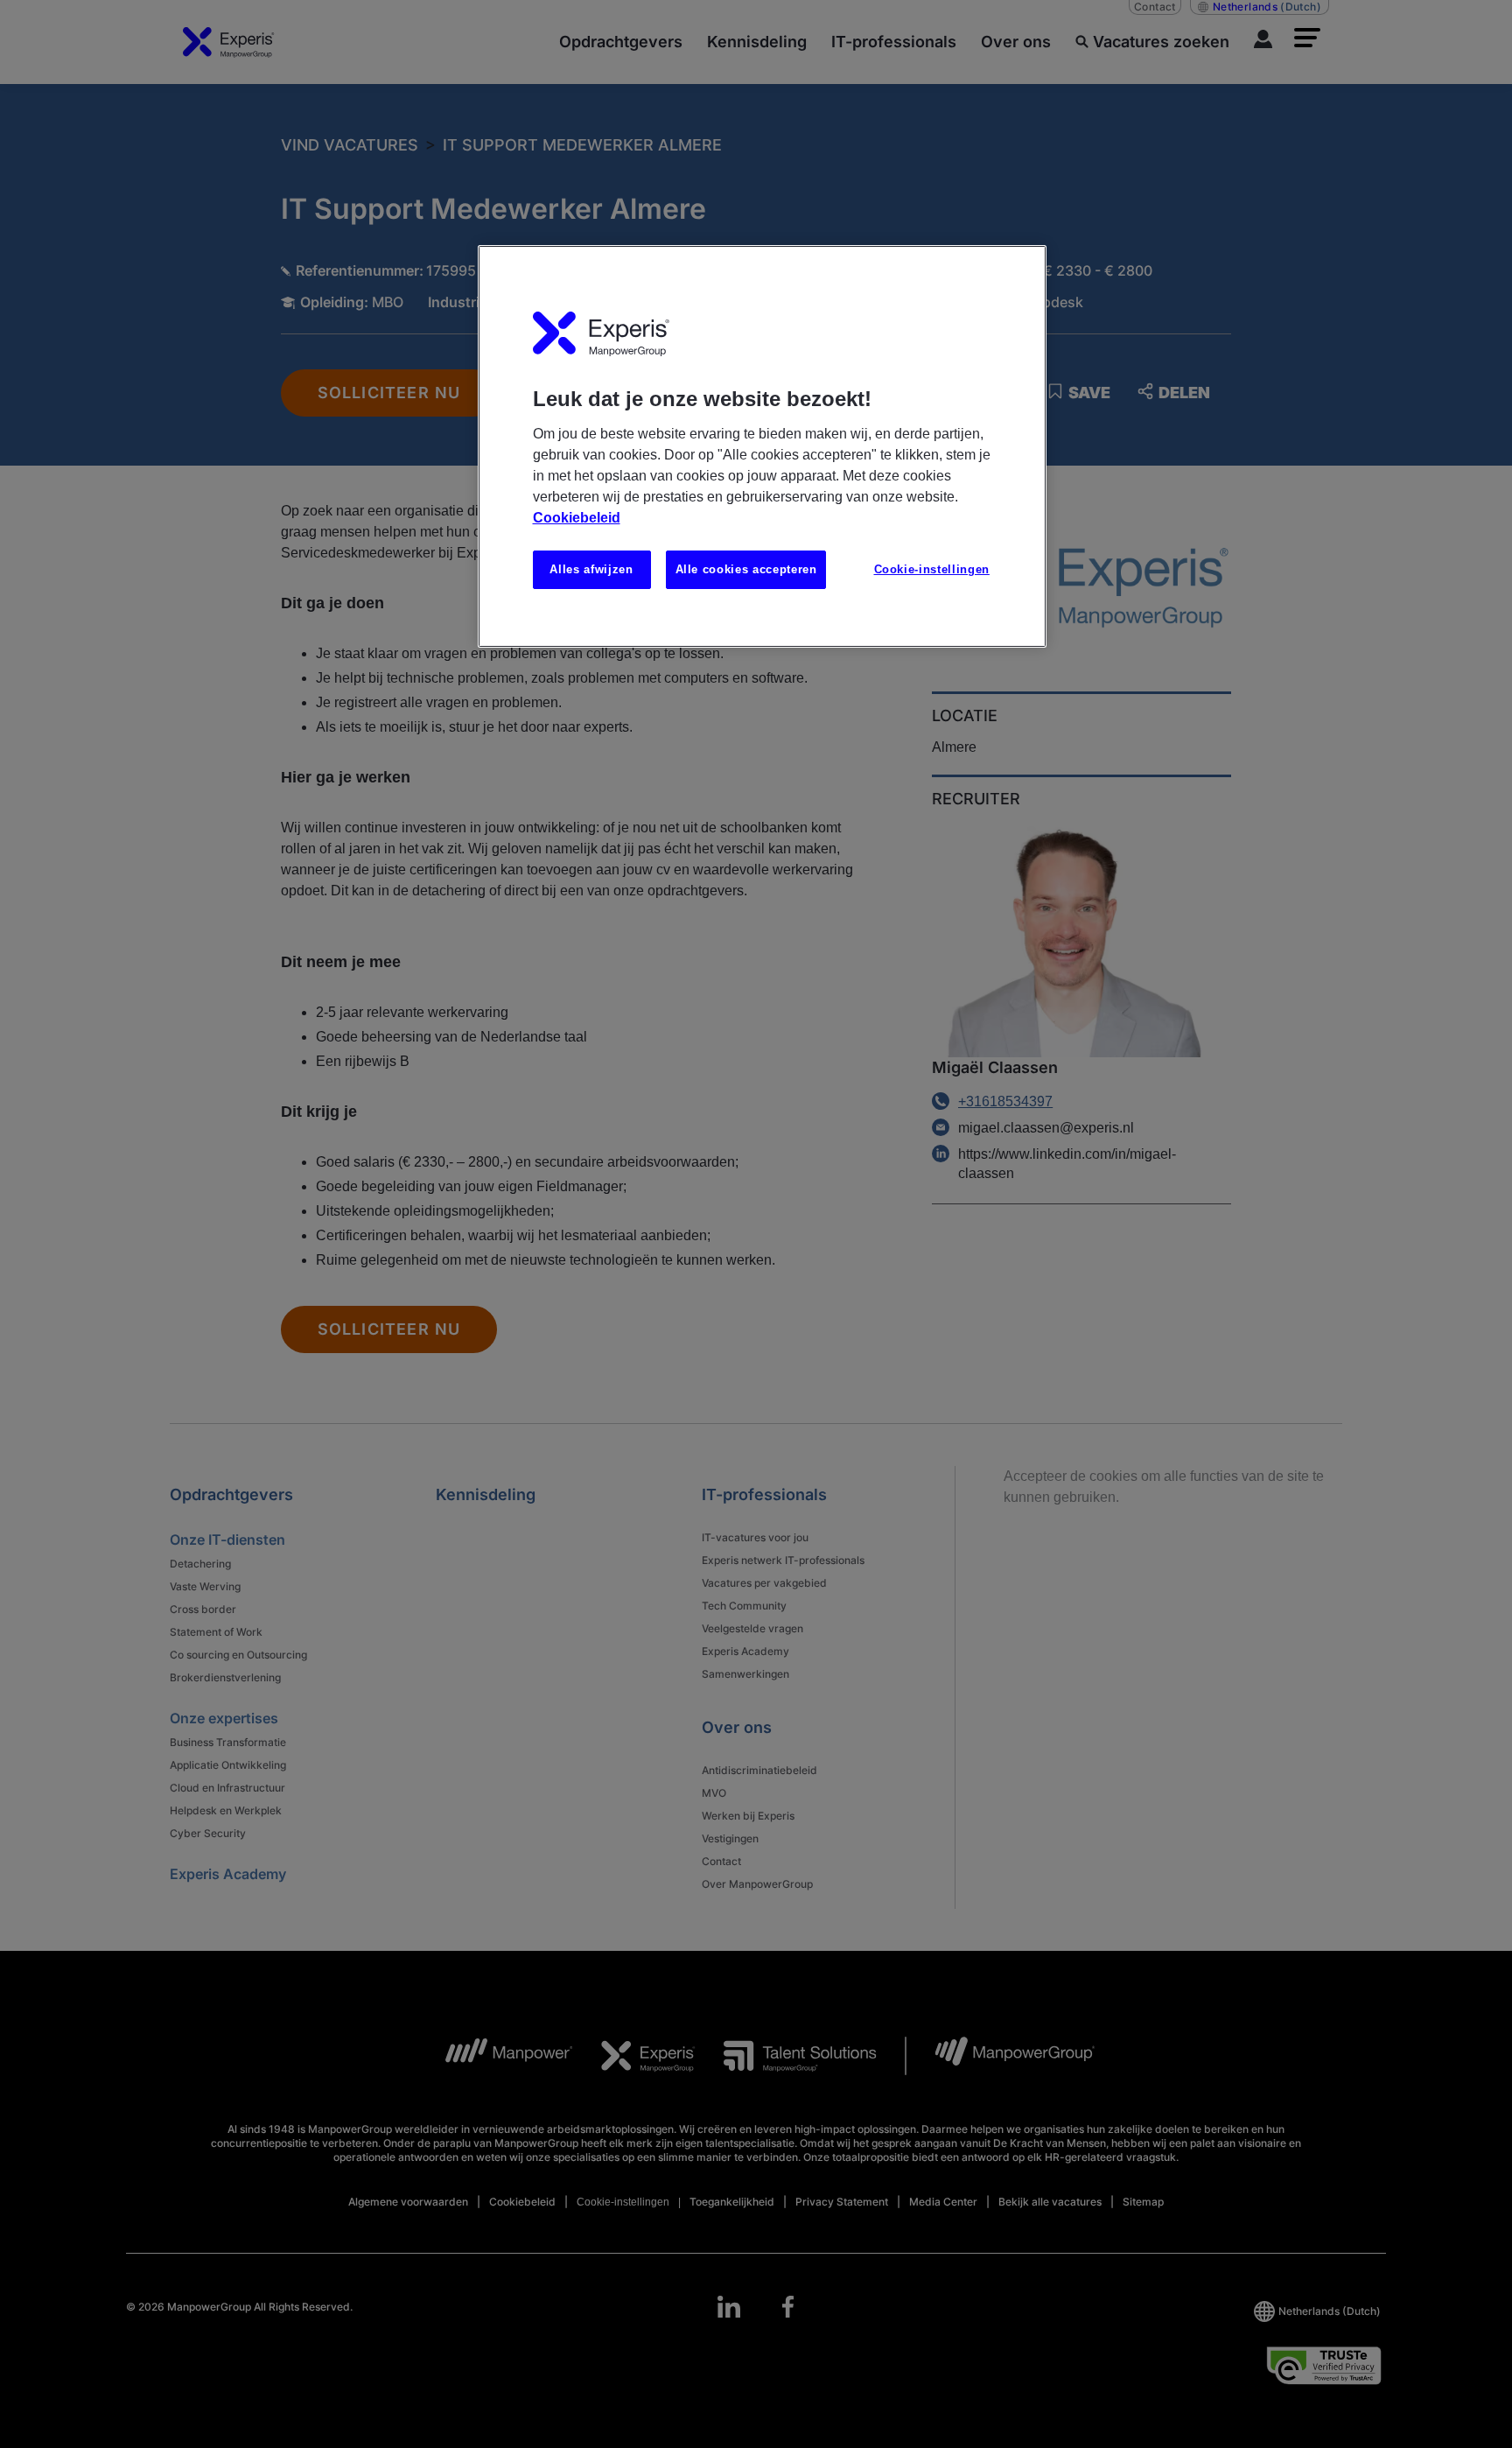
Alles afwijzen (591, 569)
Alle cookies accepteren (746, 569)
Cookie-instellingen (932, 569)
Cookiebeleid (577, 518)
